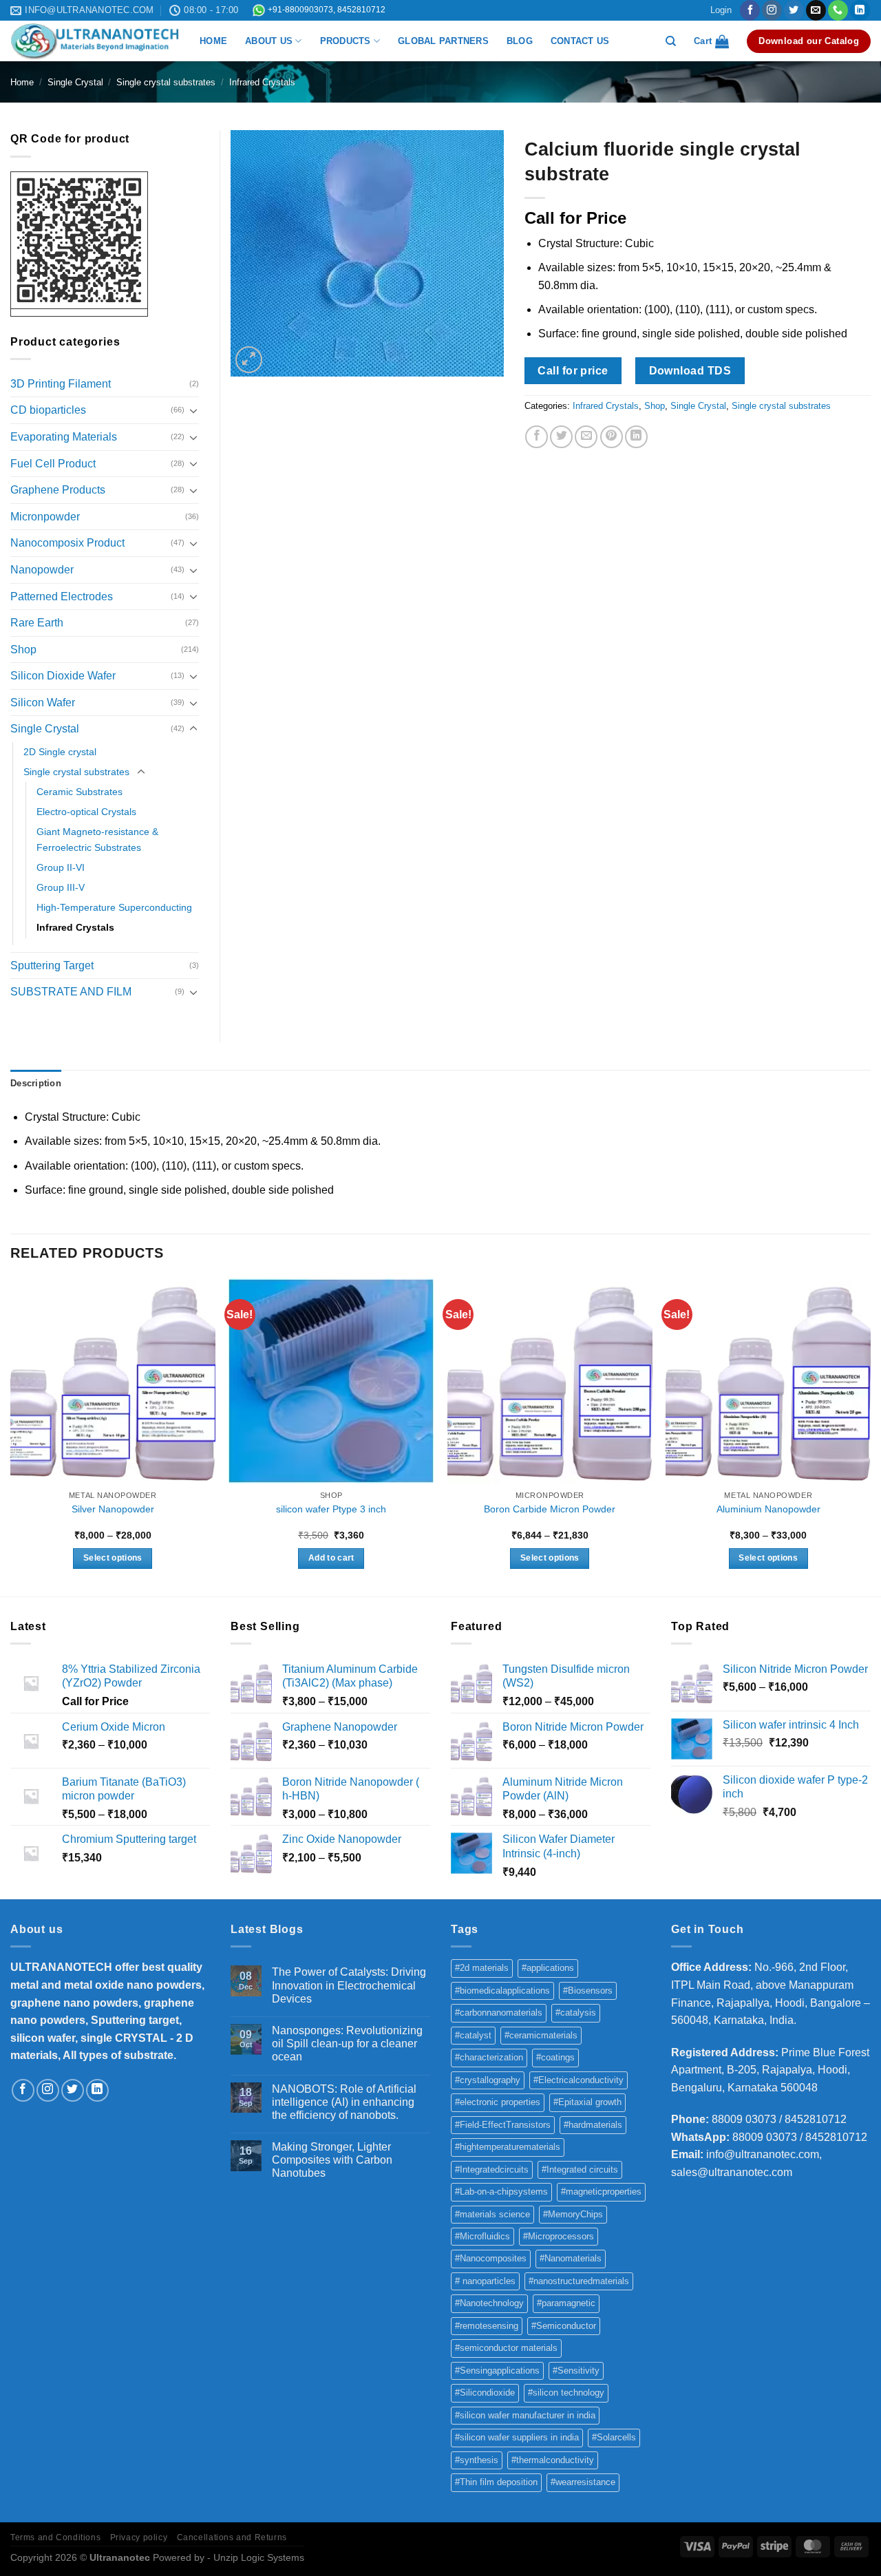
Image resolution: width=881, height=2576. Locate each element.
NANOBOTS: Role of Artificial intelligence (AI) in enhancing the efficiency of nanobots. (344, 2102)
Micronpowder (45, 517)
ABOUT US (269, 41)
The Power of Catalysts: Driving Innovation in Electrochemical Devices (349, 1985)
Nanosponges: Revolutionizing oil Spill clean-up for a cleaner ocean (347, 2044)
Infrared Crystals (262, 82)
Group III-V (61, 887)
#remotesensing (487, 2326)
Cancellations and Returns (232, 2537)
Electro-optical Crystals (86, 812)
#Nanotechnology (489, 2303)
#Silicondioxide (485, 2393)
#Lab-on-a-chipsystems (501, 2192)
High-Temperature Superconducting (114, 907)
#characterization (489, 2057)
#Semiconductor (564, 2326)
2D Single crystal (60, 752)
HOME (213, 41)
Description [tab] (36, 1083)
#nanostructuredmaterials (579, 2281)
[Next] (870, 1436)
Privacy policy (139, 2537)
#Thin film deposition (496, 2482)
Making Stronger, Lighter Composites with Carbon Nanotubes (332, 2160)
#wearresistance (583, 2482)
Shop (655, 406)
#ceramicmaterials (541, 2035)
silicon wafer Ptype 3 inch (331, 1509)
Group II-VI (61, 867)
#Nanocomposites (491, 2258)
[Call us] (838, 10)
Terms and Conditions (55, 2537)
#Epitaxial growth (587, 2102)
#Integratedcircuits (492, 2169)
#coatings (555, 2057)
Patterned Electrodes (62, 597)
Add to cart (331, 1558)
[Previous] (11, 1436)
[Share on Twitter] (561, 437)
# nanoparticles (485, 2281)
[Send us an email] (816, 10)
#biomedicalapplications (502, 1991)
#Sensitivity (576, 2371)
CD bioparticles (48, 410)
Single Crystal (75, 82)
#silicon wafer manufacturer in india (525, 2415)
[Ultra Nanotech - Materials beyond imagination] (95, 41)
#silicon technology (566, 2393)
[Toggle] (193, 410)
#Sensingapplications (497, 2371)
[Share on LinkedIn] (636, 437)
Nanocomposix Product (67, 543)
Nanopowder (42, 570)
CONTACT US (580, 41)
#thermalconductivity (553, 2460)
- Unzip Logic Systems (256, 2557)
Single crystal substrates (166, 82)
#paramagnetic (566, 2303)
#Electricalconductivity (579, 2080)
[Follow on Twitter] (794, 10)
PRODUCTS (346, 41)
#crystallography (488, 2080)
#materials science (492, 2214)
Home (22, 82)
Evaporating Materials (64, 437)
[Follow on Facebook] (750, 10)
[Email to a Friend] (586, 437)
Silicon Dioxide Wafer (63, 676)
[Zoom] (249, 360)
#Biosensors (588, 1991)
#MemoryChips (573, 2214)
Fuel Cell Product (53, 464)
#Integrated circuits (580, 2169)
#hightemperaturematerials (508, 2147)
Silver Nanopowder (113, 1509)
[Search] (671, 41)
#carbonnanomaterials (499, 2013)
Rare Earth (37, 623)
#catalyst (473, 2035)
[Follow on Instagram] (772, 10)
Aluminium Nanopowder (768, 1509)
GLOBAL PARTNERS (443, 41)
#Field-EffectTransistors (503, 2125)
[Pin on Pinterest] (612, 437)
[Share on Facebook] (537, 437)
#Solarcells (614, 2437)
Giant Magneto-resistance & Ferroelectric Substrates (97, 840)
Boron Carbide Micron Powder (550, 1509)
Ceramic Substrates (79, 792)
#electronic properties (498, 2102)
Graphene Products (58, 490)
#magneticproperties (601, 2192)
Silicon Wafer (43, 703)
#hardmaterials (593, 2125)
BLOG (520, 41)
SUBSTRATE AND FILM (71, 992)
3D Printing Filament (61, 384)
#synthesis (477, 2460)
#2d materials (482, 1968)
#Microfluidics (482, 2236)
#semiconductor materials (506, 2348)
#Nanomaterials (571, 2258)
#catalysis (576, 2013)
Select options (113, 1558)
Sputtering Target (52, 965)
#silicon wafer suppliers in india (517, 2437)
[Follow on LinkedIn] (860, 10)
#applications (548, 1968)
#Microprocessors (559, 2236)
